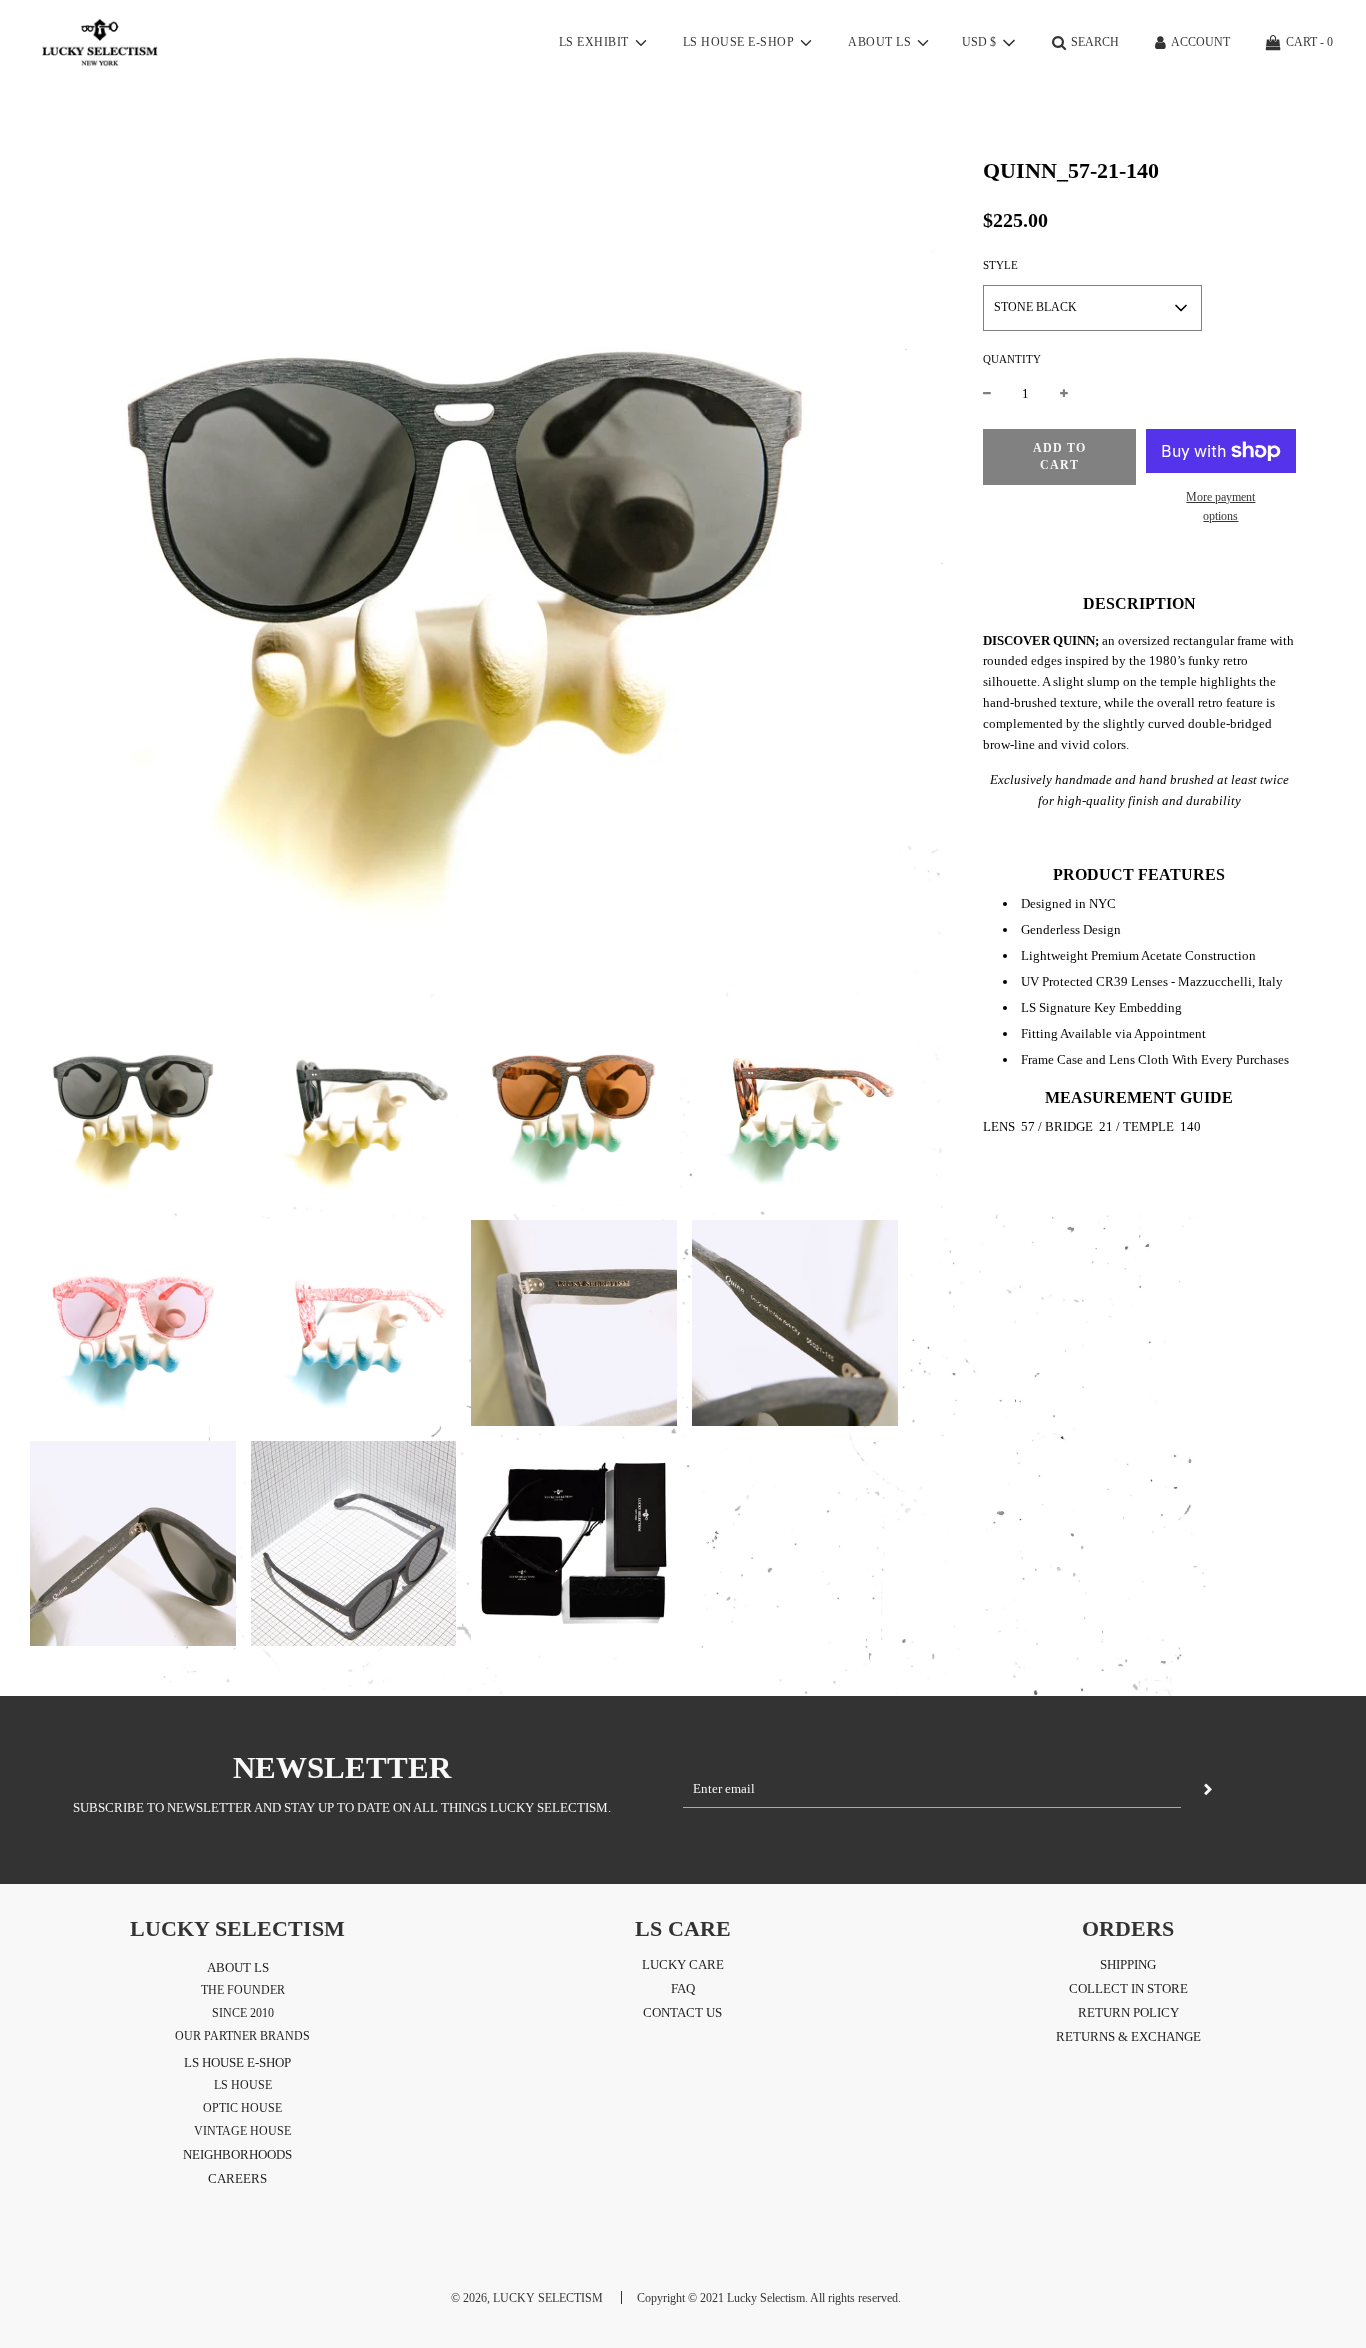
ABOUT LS (238, 1967)
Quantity (1012, 359)
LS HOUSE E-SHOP (237, 2062)
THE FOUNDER (243, 1990)
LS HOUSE (243, 2085)
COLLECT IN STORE (1128, 1988)
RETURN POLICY (1128, 2012)
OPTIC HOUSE (242, 2108)
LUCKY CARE (683, 1964)
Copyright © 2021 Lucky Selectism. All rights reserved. (769, 2298)
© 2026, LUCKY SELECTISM (527, 2298)
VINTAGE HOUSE (242, 2131)
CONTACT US (682, 2012)
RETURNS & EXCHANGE (1128, 2036)
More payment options (1220, 506)
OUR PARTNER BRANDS (242, 2036)
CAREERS (237, 2178)
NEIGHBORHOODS (237, 2154)
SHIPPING (1128, 1964)
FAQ (683, 1988)
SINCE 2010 (243, 2013)
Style (1000, 265)
